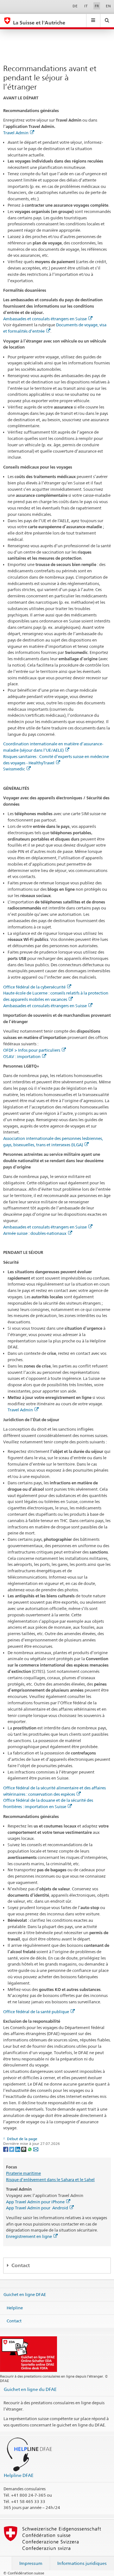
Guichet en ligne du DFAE (30, 2389)
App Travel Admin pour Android (37, 2208)
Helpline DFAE (19, 2475)
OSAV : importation (22, 1056)
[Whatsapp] (30, 2149)
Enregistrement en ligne (29, 2236)
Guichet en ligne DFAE (25, 2294)
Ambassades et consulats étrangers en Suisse (45, 319)
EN (108, 6)
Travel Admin (16, 133)
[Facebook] (6, 2149)
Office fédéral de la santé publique (36, 2012)
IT (86, 6)
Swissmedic (14, 769)
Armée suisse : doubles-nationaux (35, 1233)
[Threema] (24, 2149)
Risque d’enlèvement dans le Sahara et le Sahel (50, 2180)
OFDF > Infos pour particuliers (32, 1050)
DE (75, 6)
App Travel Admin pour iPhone (35, 2202)
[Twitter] (12, 2149)
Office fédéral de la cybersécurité (34, 987)
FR (97, 6)
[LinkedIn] (18, 2149)
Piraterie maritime (23, 2173)
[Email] (36, 2149)
